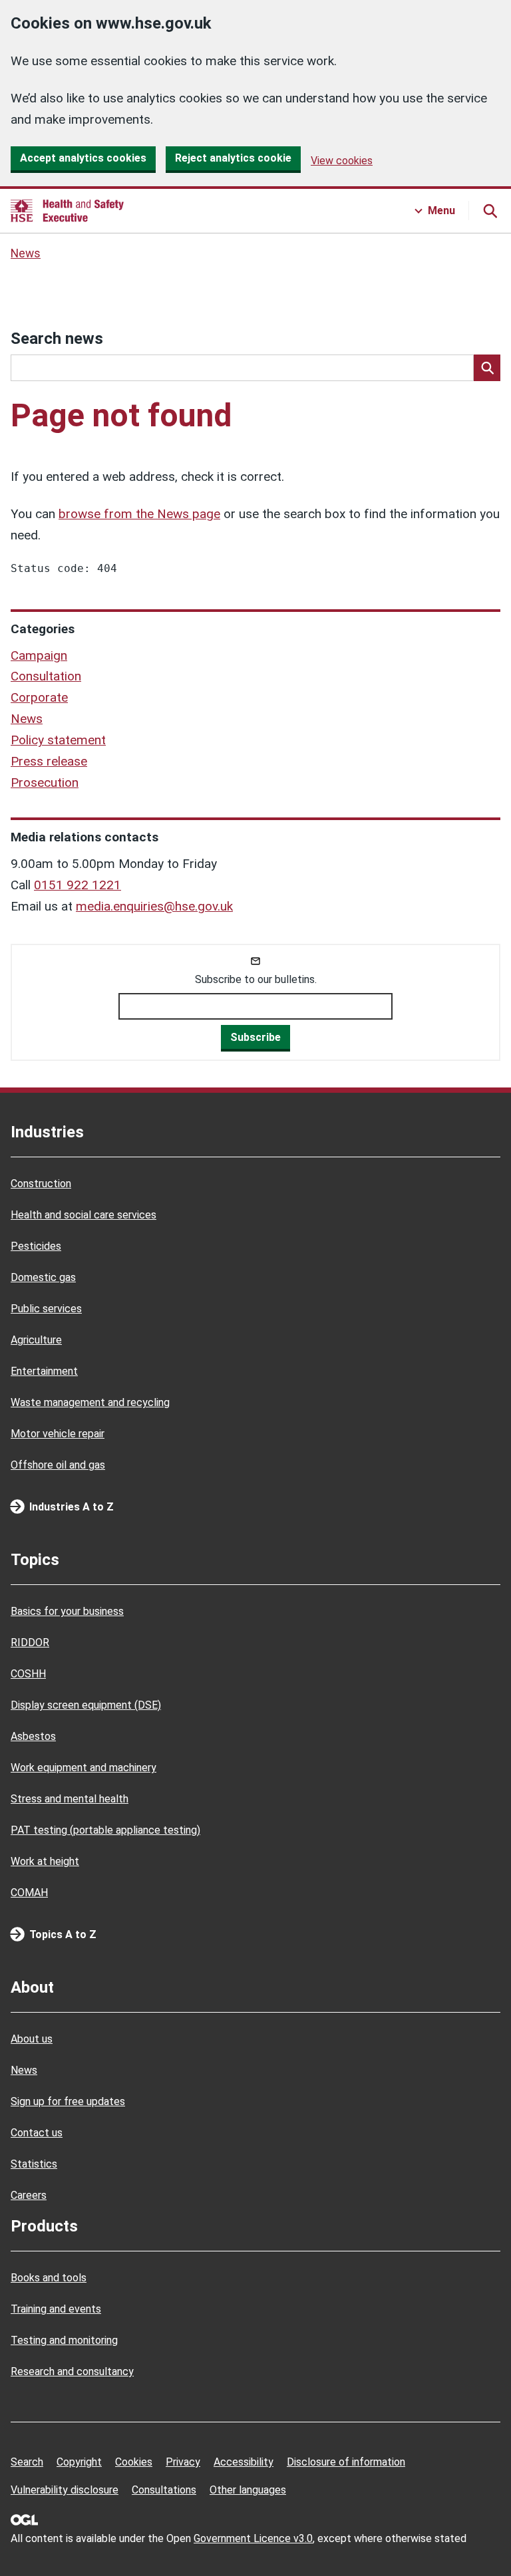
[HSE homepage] (67, 211)
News (26, 253)
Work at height (45, 1861)
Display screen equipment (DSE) (86, 1705)
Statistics (34, 2164)
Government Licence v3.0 (253, 2538)
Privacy (183, 2462)
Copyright (79, 2462)
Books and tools (49, 2278)
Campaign (39, 655)
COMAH (29, 1893)
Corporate (39, 697)
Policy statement (58, 740)
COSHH (28, 1674)
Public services (46, 1309)
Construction (41, 1184)
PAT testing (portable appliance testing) (105, 1830)
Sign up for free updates (68, 2101)
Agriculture (36, 1340)
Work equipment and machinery (84, 1768)
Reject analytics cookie (233, 158)
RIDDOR (30, 1643)
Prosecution (45, 783)
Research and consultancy (72, 2371)
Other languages (248, 2490)
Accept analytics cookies (83, 158)
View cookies (342, 161)
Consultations (164, 2490)
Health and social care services (84, 1215)
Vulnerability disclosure (65, 2490)
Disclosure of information (346, 2462)
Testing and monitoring (64, 2340)
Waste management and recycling (90, 1402)
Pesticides (36, 1246)
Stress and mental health (70, 1799)
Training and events (56, 2309)
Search (27, 2462)
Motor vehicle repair (58, 1434)
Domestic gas (43, 1277)
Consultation (46, 676)
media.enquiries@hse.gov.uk (154, 906)
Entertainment (44, 1371)
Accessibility (244, 2462)
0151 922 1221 (78, 885)
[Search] (487, 368)
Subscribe (255, 1037)
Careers (29, 2195)
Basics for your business (67, 1611)
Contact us (37, 2133)
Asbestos (33, 1736)
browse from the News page (139, 514)
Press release (49, 761)
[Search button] (490, 211)
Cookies (134, 2462)
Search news (57, 339)
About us (32, 2039)
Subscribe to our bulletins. (256, 979)
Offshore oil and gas (58, 1465)
